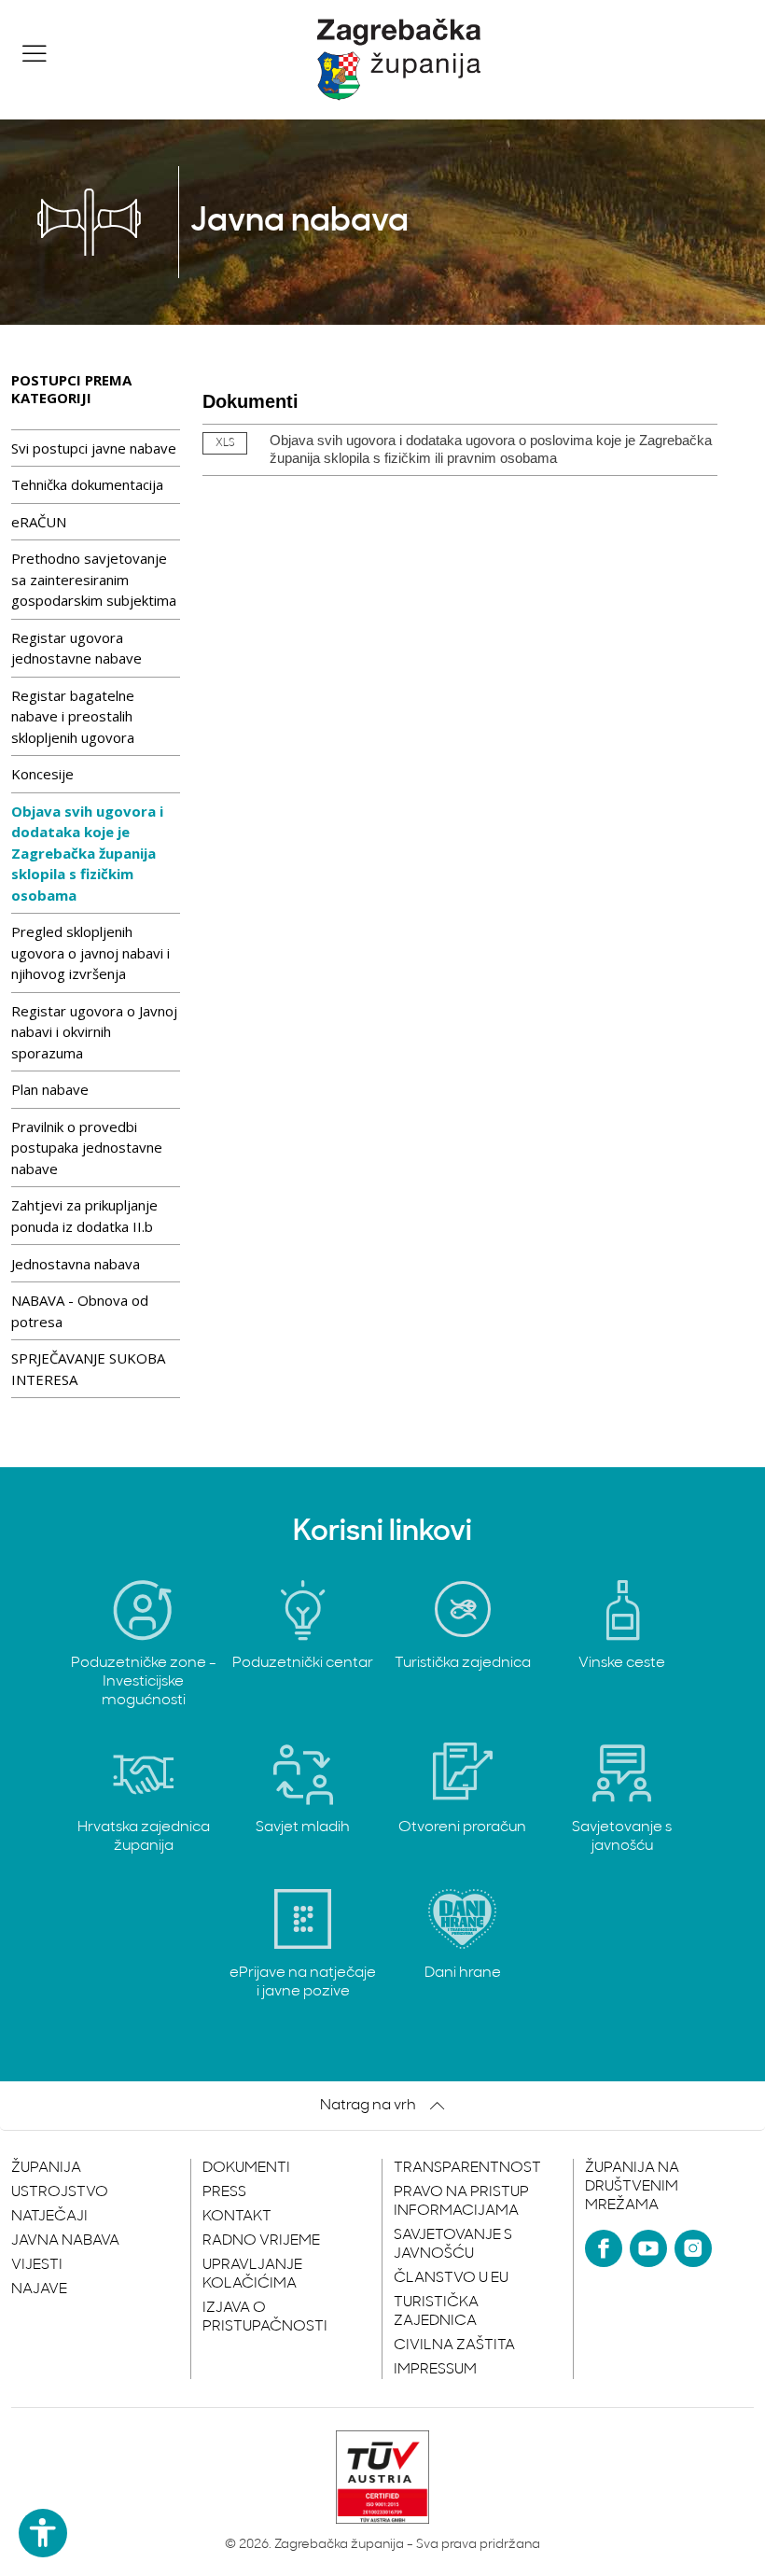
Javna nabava (65, 2241)
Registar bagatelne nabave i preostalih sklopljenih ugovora (73, 716)
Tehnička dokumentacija (87, 484)
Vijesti (37, 2265)
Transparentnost (467, 2168)
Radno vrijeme (261, 2241)
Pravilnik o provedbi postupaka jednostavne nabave (87, 1148)
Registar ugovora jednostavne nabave (76, 648)
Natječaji (49, 2217)
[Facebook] (604, 2248)
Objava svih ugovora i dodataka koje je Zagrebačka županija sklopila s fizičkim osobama (87, 853)
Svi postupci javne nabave (94, 448)
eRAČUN (39, 522)
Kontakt (237, 2217)
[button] (35, 53)
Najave (39, 2289)
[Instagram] (693, 2248)
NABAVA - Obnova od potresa (80, 1311)
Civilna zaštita (454, 2345)
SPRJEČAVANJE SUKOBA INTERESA (88, 1369)
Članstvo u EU (451, 2278)
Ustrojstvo (60, 2192)
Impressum (435, 2370)
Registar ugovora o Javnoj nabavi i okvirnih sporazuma (94, 1032)
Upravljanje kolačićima (252, 2275)
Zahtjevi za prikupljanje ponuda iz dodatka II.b (84, 1216)
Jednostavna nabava (76, 1264)
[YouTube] (648, 2248)
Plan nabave (50, 1089)
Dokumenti (246, 2168)
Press (224, 2192)
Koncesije (42, 774)
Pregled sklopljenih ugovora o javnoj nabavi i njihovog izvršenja (90, 952)
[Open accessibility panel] (43, 2533)
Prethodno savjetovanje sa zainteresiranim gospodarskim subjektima (94, 579)
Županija (46, 2168)
